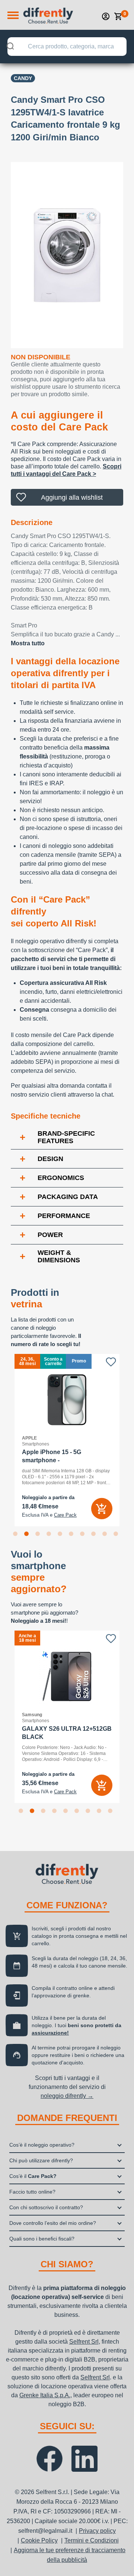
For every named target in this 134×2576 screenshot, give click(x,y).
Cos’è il (33, 2176)
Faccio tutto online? (32, 2192)
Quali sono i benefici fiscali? (42, 2239)
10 (117, 1535)
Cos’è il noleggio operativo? (42, 2145)
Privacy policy (97, 2531)
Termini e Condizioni (92, 2540)
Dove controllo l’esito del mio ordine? (53, 2223)
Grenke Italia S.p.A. (45, 2395)
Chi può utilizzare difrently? (41, 2160)
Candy (23, 78)
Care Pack (65, 1515)
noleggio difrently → (67, 2096)
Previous (5, 1440)
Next (129, 1440)
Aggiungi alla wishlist (72, 497)
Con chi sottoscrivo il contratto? (46, 2207)
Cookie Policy (39, 2540)
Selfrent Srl (84, 2342)
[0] (118, 16)
